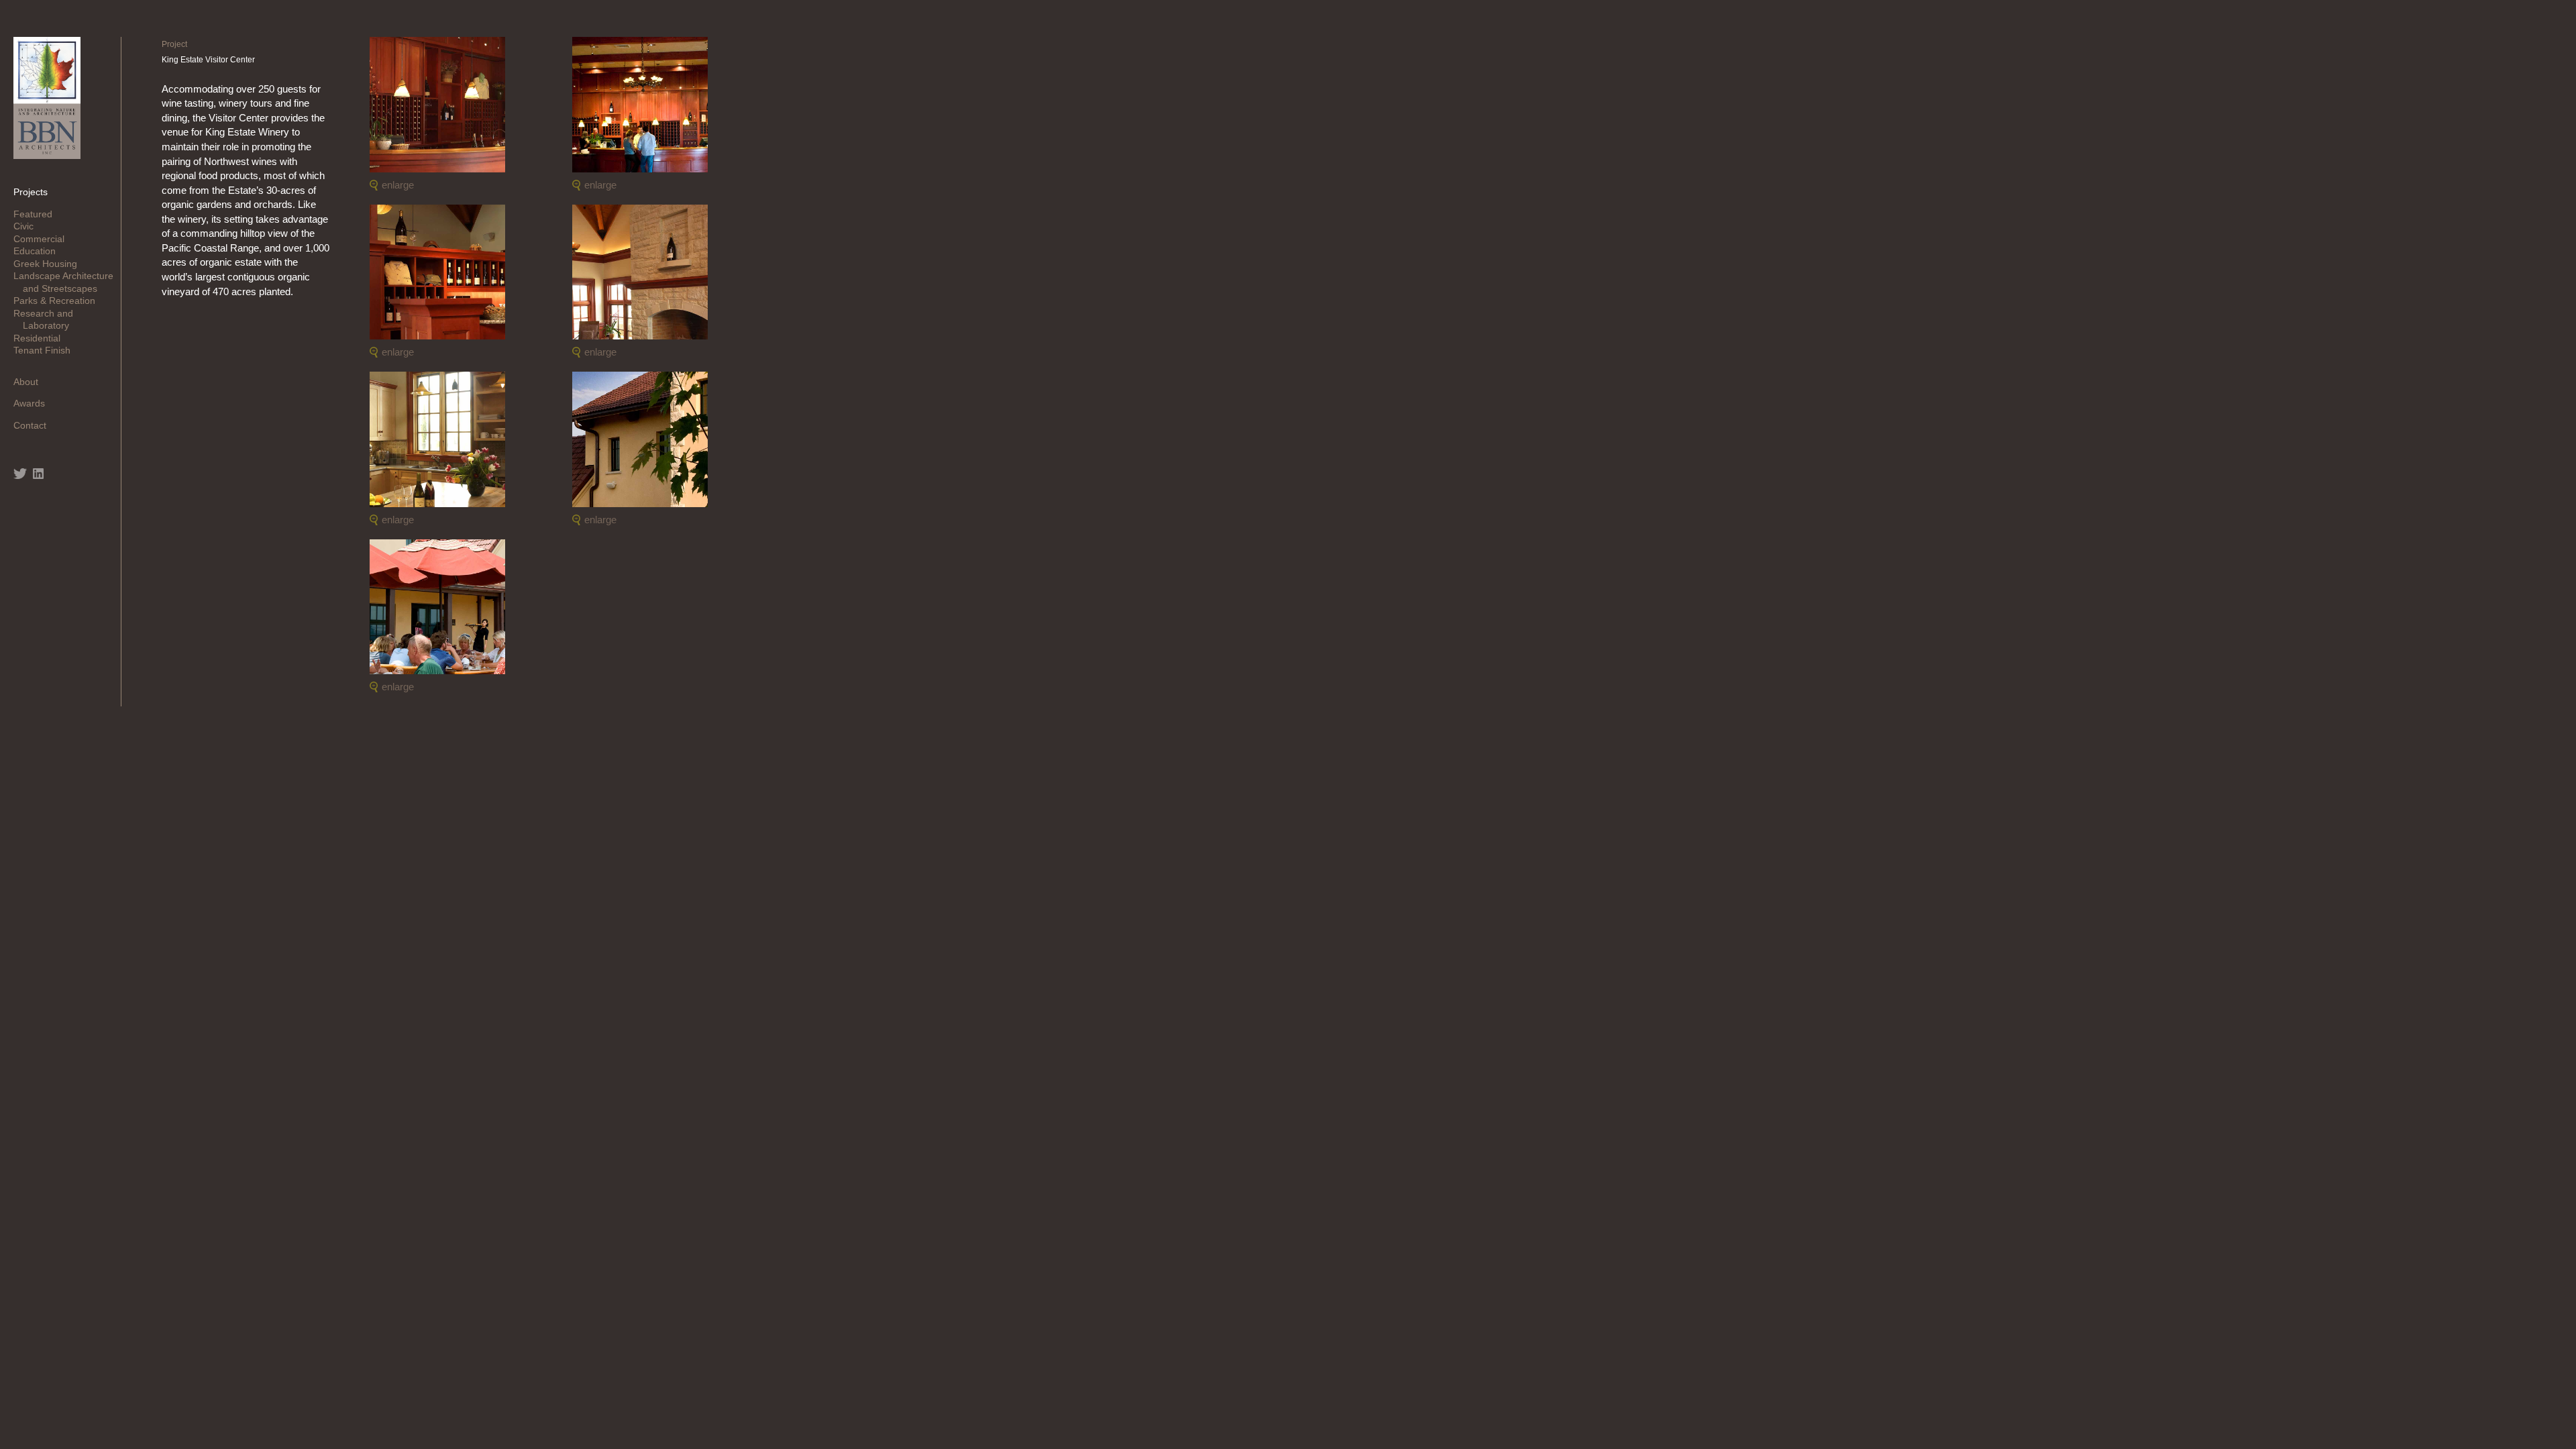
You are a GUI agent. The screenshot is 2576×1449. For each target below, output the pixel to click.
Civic (28, 226)
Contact (35, 425)
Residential (42, 338)
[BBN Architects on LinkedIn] (38, 474)
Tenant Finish (47, 350)
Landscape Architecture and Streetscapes (68, 282)
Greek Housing (50, 264)
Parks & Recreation (59, 301)
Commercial (44, 239)
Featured (38, 214)
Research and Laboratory (48, 319)
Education (39, 251)
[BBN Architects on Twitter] (20, 474)
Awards (34, 403)
